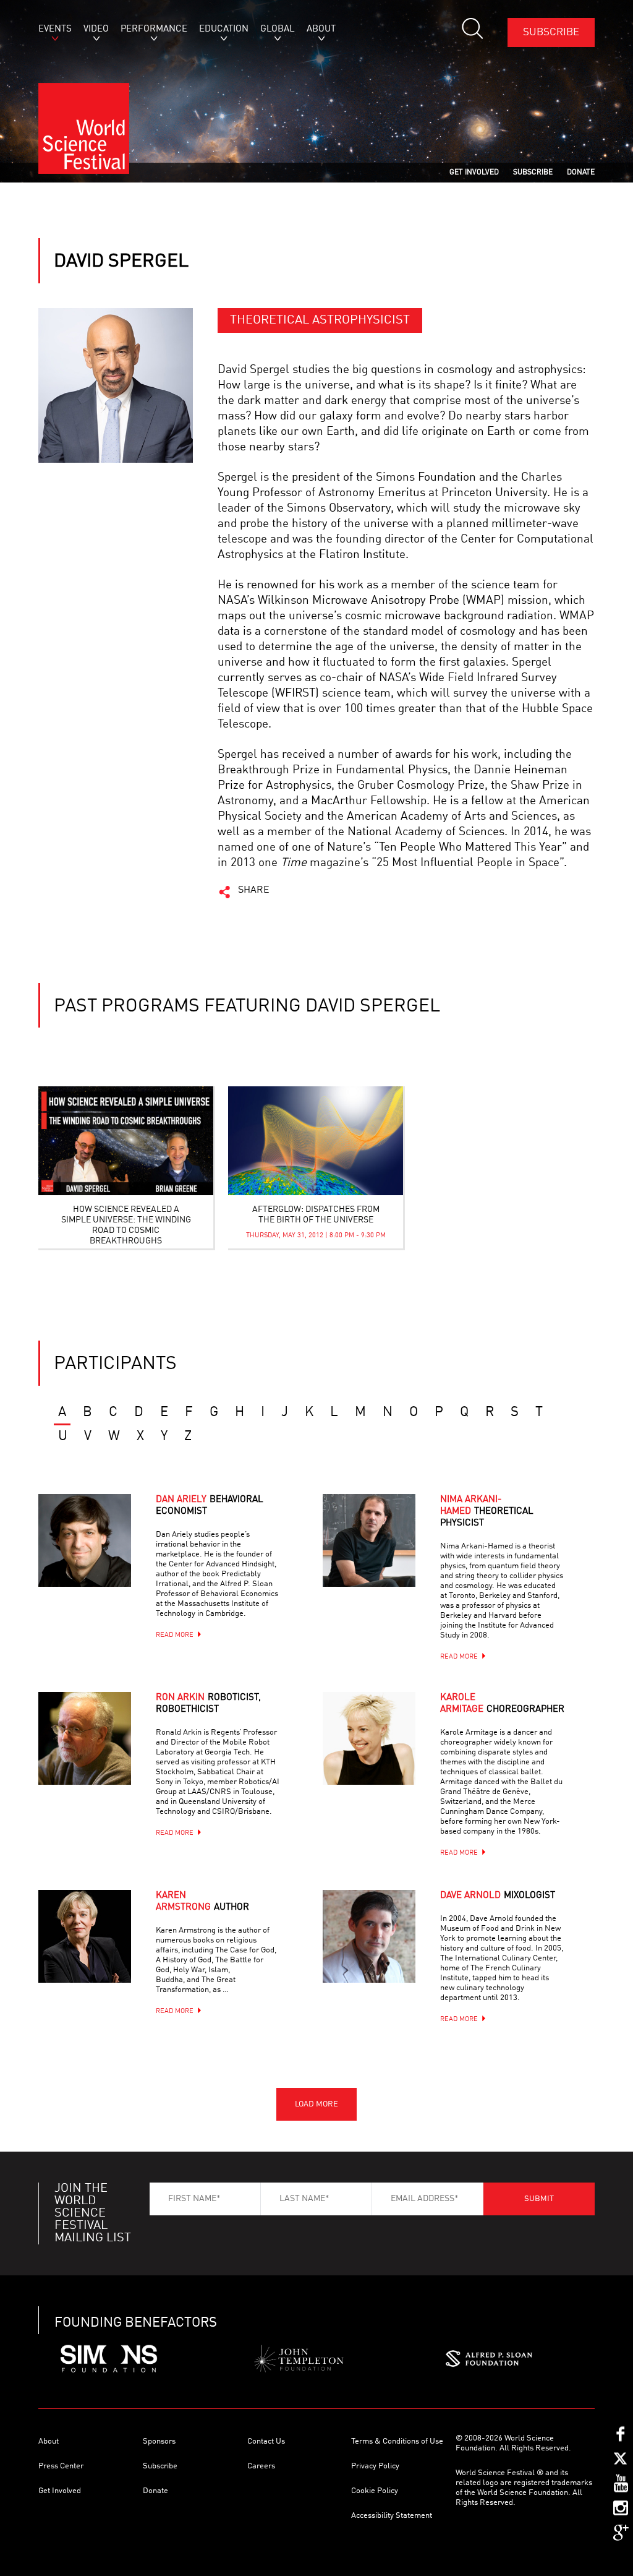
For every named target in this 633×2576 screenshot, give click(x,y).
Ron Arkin (208, 1704)
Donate (155, 2491)
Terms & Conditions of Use (397, 2441)
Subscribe (551, 32)
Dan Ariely (210, 1506)
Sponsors (159, 2441)
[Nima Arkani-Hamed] (384, 1556)
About (49, 2441)
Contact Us (266, 2441)
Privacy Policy (375, 2466)
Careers (261, 2466)
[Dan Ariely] (100, 1556)
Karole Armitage (502, 1704)
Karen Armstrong (202, 1902)
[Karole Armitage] (384, 1754)
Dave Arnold (498, 1896)
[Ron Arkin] (100, 1754)
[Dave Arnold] (384, 1952)
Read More (175, 1635)
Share (254, 890)
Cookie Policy (375, 2491)
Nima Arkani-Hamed (487, 1512)
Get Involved (60, 2491)
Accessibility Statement (392, 2516)
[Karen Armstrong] (100, 1952)
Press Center (61, 2466)
